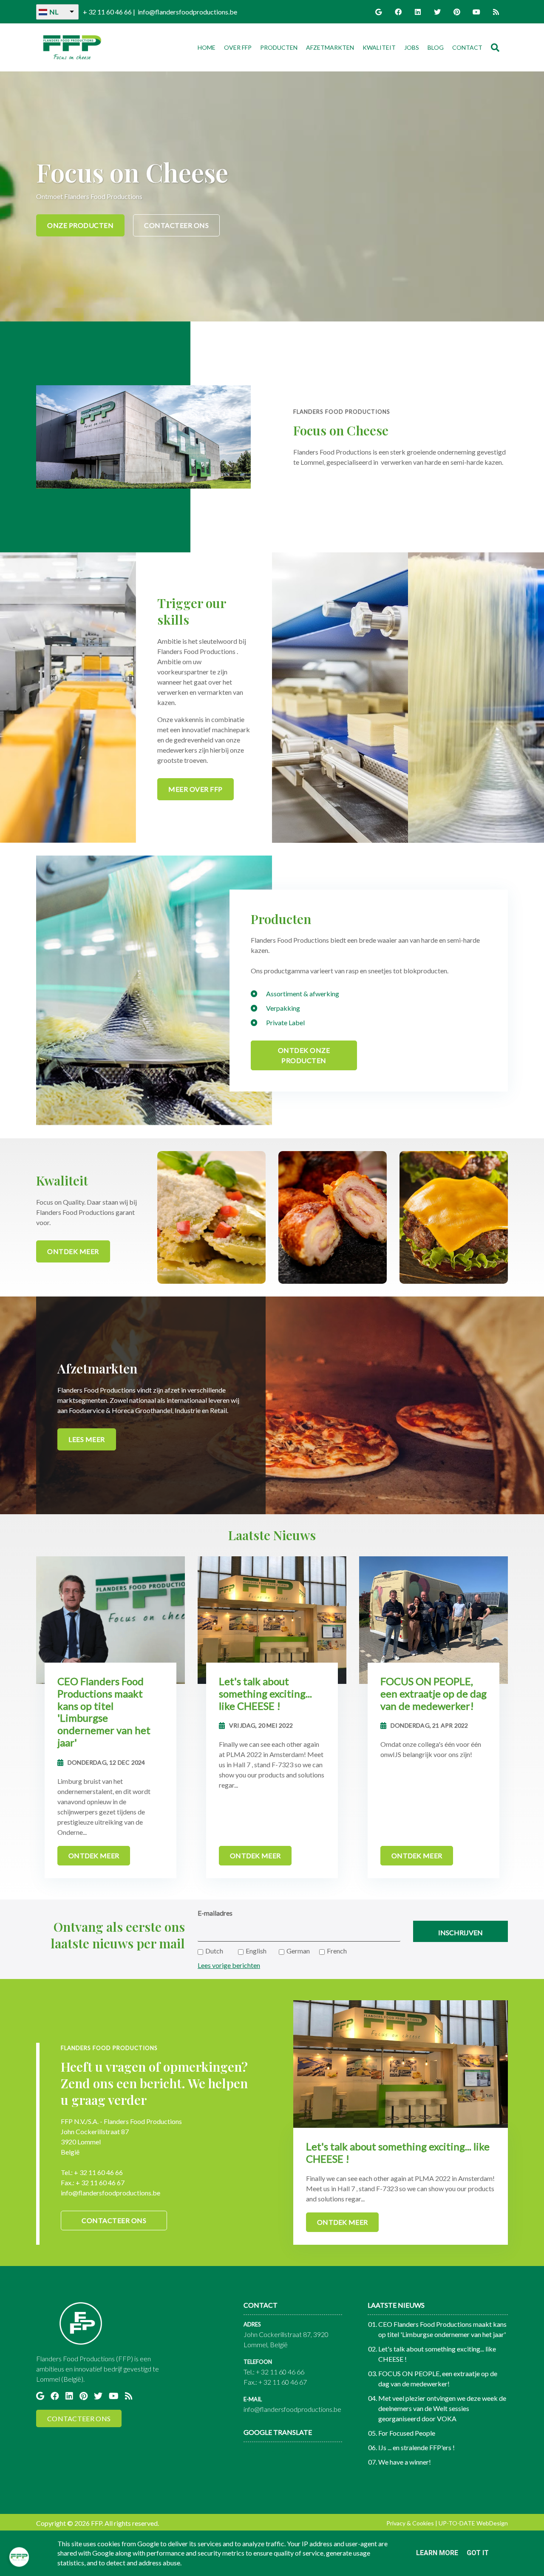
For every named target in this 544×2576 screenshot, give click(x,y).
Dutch (214, 1951)
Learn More (437, 2553)
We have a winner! (405, 2462)
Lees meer (87, 1439)
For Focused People (407, 2433)
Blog (436, 47)
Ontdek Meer (73, 1251)
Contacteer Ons (176, 225)
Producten (279, 47)
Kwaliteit (379, 47)
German (298, 1951)
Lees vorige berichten (229, 1965)
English (256, 1951)
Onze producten (80, 225)
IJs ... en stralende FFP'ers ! (416, 2447)
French (337, 1951)
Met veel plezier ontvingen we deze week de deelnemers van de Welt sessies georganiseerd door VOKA (442, 2408)
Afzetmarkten (330, 47)
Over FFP (238, 47)
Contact (467, 47)
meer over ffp (195, 789)
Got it (478, 2553)
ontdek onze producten (304, 1055)
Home (208, 47)
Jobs (412, 47)
